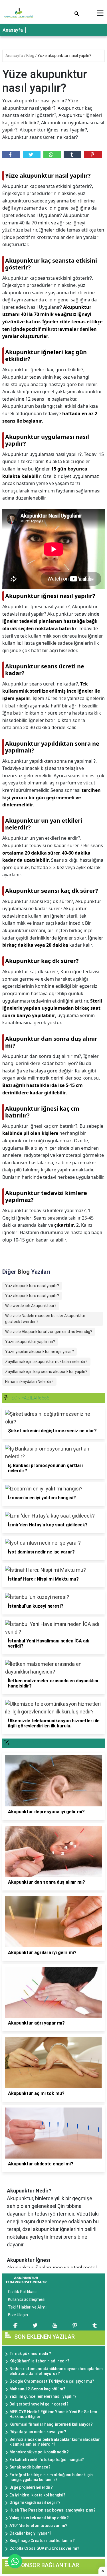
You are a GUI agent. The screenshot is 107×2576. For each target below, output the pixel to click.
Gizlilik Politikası (22, 2292)
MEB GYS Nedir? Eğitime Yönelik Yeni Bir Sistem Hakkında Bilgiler (53, 2414)
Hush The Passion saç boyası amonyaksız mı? (53, 2510)
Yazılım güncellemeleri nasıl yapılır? (43, 2396)
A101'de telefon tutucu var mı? (38, 2526)
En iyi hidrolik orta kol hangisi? (37, 2495)
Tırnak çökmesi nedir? (30, 2354)
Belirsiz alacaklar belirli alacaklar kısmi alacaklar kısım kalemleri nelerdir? (55, 2442)
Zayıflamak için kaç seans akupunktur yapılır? (46, 1372)
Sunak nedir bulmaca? (30, 2467)
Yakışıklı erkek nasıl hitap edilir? (39, 2518)
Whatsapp (52, 155)
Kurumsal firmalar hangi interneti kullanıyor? (51, 2424)
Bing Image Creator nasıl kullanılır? (42, 2541)
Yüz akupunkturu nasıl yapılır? (32, 1296)
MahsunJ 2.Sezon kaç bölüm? (37, 2389)
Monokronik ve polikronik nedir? (39, 2452)
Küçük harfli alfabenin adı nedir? (39, 2361)
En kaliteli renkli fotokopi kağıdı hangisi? (47, 2460)
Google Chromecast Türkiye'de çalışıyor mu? (52, 2381)
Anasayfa (13, 30)
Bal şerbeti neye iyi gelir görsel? (39, 2404)
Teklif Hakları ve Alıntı (27, 2307)
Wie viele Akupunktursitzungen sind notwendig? (49, 1332)
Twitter (32, 155)
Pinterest (93, 155)
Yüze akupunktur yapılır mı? (30, 1342)
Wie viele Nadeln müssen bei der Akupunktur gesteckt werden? (45, 1319)
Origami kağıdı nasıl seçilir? (35, 2502)
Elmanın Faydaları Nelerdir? (29, 1382)
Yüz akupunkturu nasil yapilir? (32, 1286)
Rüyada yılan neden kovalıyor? (38, 2432)
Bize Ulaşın (18, 2315)
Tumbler (72, 155)
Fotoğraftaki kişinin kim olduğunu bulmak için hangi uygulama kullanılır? (51, 2477)
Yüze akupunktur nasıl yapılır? (64, 56)
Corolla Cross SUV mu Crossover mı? (44, 2548)
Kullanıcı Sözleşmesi (27, 2299)
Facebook (11, 155)
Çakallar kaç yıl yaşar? (30, 2533)
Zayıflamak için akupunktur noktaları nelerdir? (46, 1362)
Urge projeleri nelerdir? (31, 2487)
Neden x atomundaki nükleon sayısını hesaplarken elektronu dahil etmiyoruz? (56, 2371)
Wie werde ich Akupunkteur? (31, 1306)
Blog (31, 56)
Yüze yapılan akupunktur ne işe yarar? (40, 1352)
